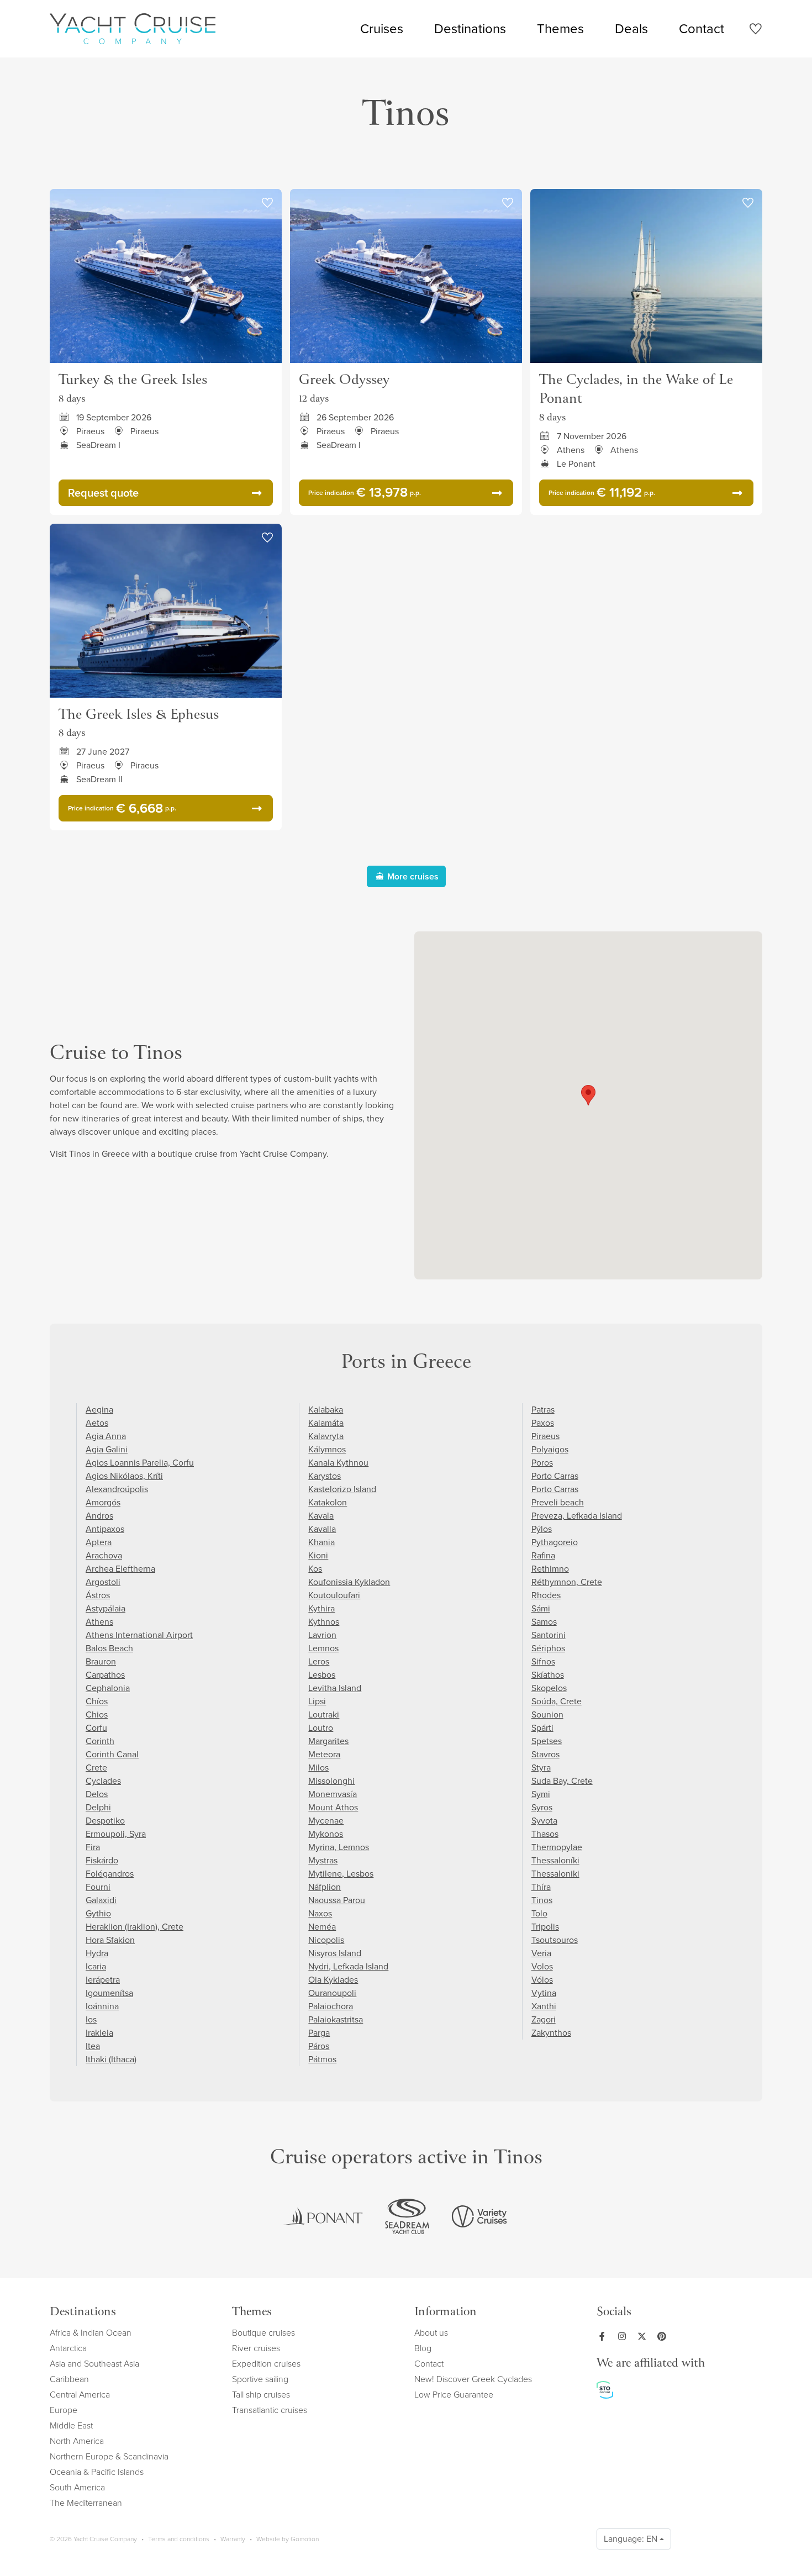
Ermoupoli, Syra (116, 1834)
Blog (423, 2348)
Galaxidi (101, 1900)
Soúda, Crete (557, 1701)
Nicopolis (326, 1940)
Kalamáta (326, 1423)
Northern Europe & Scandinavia (109, 2456)
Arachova (104, 1555)
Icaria (96, 1966)
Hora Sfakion (110, 1940)
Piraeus (545, 1436)
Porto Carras (555, 1476)
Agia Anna (106, 1436)
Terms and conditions (179, 2539)
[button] (588, 1095)
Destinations (470, 29)
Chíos (97, 1701)
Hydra (97, 1953)
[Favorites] (755, 31)
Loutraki (324, 1714)
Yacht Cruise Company (133, 29)
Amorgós (103, 1502)
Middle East (71, 2425)
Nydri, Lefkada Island (348, 1966)
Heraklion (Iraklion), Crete (135, 1927)
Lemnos (323, 1648)
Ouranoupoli (332, 1993)
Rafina (543, 1555)
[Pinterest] (664, 2336)
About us (431, 2333)
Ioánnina (102, 2006)
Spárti (542, 1728)
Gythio (98, 1913)
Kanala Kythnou (338, 1463)
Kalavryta (326, 1436)
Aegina (99, 1410)
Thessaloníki (555, 1860)
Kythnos (324, 1622)
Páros (319, 2046)
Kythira (321, 1608)
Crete (96, 1768)
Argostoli (103, 1582)
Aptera (99, 1542)
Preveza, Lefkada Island (577, 1516)
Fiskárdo (102, 1860)
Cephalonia (108, 1688)
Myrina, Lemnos (339, 1847)
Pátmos (322, 2059)
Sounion (547, 1714)
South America (77, 2487)
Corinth (100, 1741)
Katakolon (328, 1502)
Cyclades (103, 1781)
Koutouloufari (334, 1595)
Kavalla (322, 1529)
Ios (91, 2019)
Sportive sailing (260, 2379)
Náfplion (325, 1887)
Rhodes (546, 1595)
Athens (99, 1622)
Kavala (321, 1516)
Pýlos (542, 1529)
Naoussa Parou (337, 1900)
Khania (321, 1542)
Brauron (101, 1661)
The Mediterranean (86, 2503)
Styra (541, 1768)
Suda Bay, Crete (562, 1781)
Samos (544, 1622)
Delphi (98, 1807)
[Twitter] (644, 2336)
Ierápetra (103, 1980)
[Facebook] (604, 2336)
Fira (93, 1847)
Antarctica (68, 2348)
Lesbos (322, 1675)
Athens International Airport (139, 1635)
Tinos (542, 1900)
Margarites (328, 1741)
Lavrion (322, 1635)
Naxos (320, 1913)
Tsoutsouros (555, 1940)
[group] (323, 2216)
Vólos (542, 1980)
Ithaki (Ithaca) (111, 2059)
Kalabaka (326, 1410)
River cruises (256, 2348)
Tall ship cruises (261, 2395)
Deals (631, 29)
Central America (80, 2395)
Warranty (233, 2539)
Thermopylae (557, 1847)
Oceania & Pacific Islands (97, 2472)
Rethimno (550, 1569)
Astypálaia (106, 1608)
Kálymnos (327, 1449)
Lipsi (317, 1701)
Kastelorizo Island (342, 1489)
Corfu (96, 1728)
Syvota (544, 1821)
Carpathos (105, 1675)
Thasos (545, 1834)
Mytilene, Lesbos (341, 1874)
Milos (318, 1768)
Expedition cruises (266, 2364)
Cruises (382, 29)
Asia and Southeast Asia (94, 2364)
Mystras (323, 1860)
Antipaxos (105, 1529)
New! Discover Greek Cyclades (473, 2379)
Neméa (322, 1927)
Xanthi (544, 2006)
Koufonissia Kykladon (349, 1582)
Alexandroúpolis (117, 1489)
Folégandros (110, 1874)
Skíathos (548, 1675)
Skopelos (549, 1688)
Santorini (549, 1635)
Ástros (98, 1595)
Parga (319, 2033)
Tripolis (545, 1927)
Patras (543, 1410)
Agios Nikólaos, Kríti (124, 1476)
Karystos (325, 1476)
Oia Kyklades (333, 1980)
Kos (315, 1569)
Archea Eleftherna (120, 1569)
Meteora (324, 1754)
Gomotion (305, 2539)
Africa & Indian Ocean (91, 2333)
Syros (542, 1807)
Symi (541, 1794)
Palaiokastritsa (336, 2019)
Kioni (318, 1555)
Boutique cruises (263, 2333)
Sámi (541, 1608)
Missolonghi (331, 1781)
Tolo (539, 1913)
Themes (560, 29)
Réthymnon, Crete (567, 1582)
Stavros (545, 1754)
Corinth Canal (112, 1754)
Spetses (547, 1741)
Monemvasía (333, 1794)
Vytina (544, 1993)
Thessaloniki (555, 1874)
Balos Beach (109, 1648)
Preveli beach (558, 1502)
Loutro (321, 1728)
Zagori (544, 2019)
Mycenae (326, 1821)
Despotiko (105, 1821)
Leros (319, 1661)
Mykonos (326, 1834)
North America (77, 2441)
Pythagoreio (555, 1542)
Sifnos (543, 1661)
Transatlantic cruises (270, 2410)
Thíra (541, 1887)
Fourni (98, 1887)
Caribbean (69, 2379)
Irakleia (99, 2033)
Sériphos (548, 1648)
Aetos (97, 1423)
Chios (97, 1714)
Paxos (543, 1423)
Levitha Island (335, 1688)
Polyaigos (550, 1449)
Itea (93, 2046)
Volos (542, 1966)
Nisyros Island (335, 1953)
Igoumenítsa (109, 1993)
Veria (541, 1953)
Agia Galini (107, 1449)
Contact (702, 29)
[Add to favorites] (267, 203)
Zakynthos (551, 2033)
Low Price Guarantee (454, 2395)
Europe (64, 2410)
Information (445, 2313)
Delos (97, 1794)
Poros (542, 1463)
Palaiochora (331, 2006)
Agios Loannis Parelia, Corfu (140, 1463)
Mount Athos (333, 1807)
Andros (99, 1516)
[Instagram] (624, 2336)
